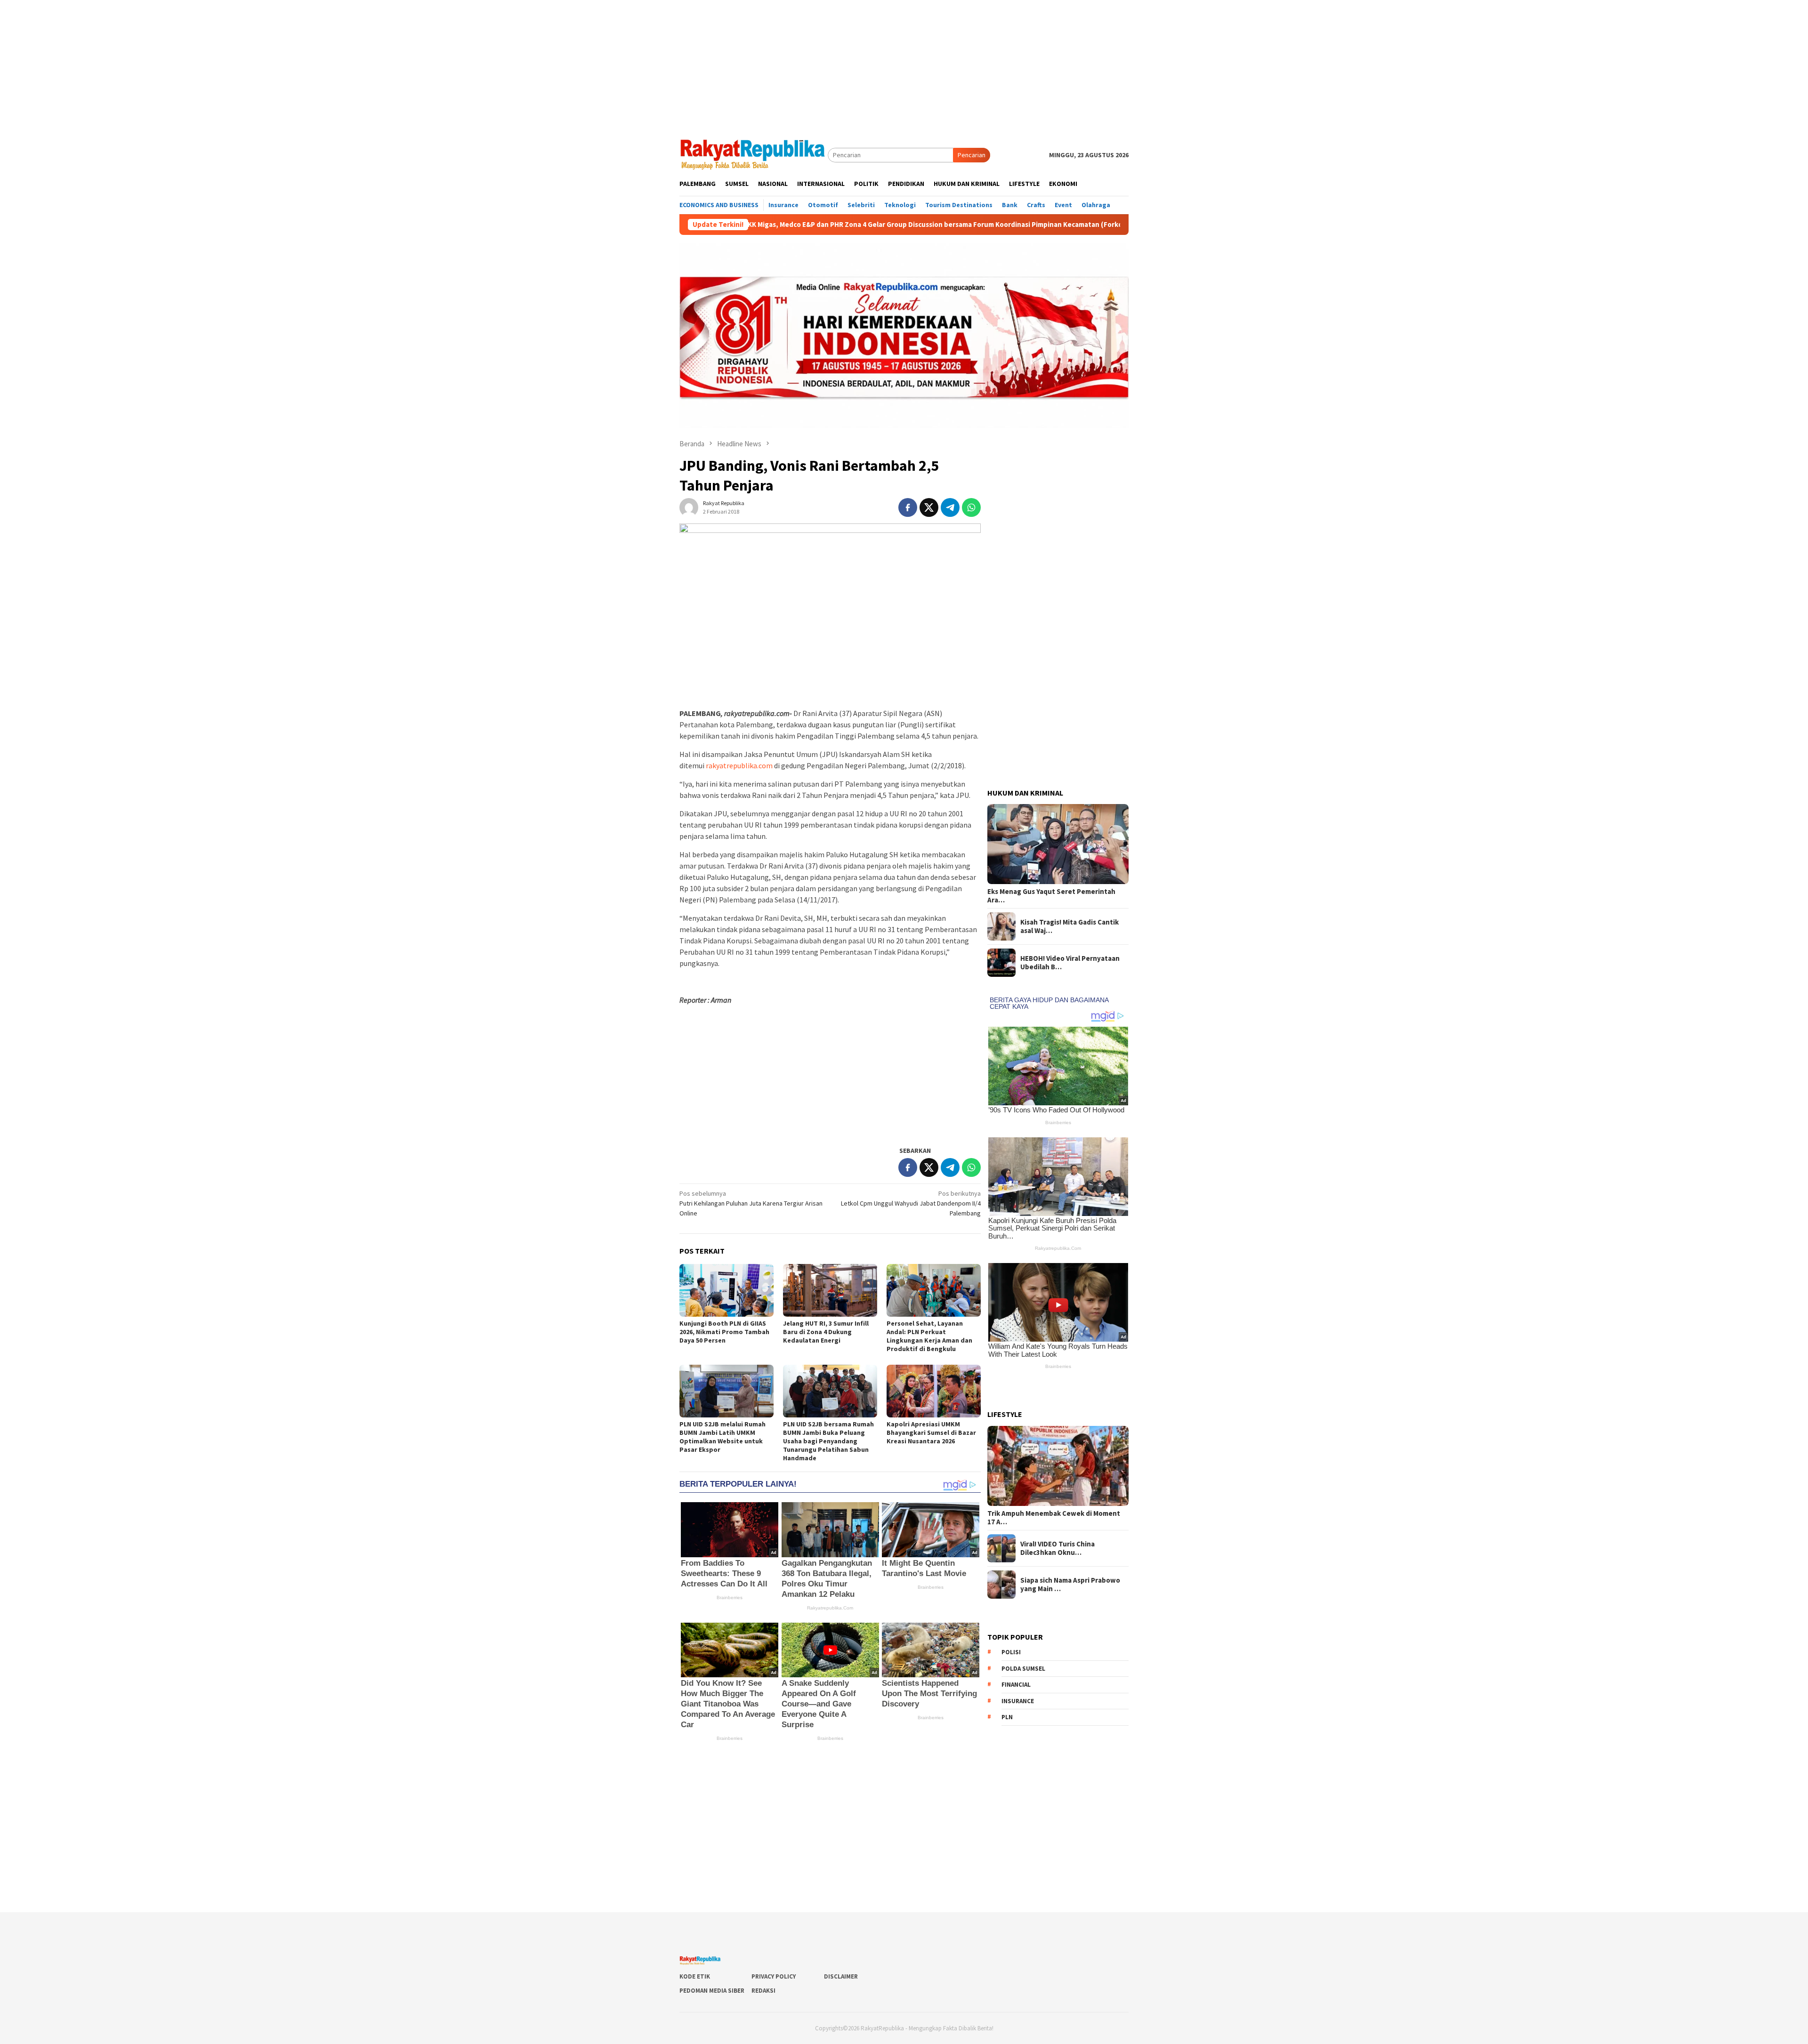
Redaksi (763, 1991)
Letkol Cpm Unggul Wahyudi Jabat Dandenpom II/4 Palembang (911, 1203)
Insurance (1018, 1701)
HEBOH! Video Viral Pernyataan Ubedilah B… (1070, 963)
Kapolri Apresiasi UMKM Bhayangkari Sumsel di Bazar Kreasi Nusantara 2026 (931, 1432)
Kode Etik (695, 1976)
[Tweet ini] (929, 507)
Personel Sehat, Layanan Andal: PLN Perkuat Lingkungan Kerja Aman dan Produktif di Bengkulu (929, 1336)
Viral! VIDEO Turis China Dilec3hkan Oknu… (1057, 1548)
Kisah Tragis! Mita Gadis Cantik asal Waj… (1069, 926)
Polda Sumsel (1023, 1669)
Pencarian (972, 155)
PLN (1007, 1717)
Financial (1016, 1685)
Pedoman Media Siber (712, 1991)
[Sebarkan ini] (908, 507)
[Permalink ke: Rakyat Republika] (689, 507)
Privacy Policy (774, 1976)
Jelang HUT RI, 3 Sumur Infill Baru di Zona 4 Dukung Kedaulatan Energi (826, 1332)
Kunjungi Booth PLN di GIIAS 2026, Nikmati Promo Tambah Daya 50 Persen (724, 1332)
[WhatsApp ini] (971, 507)
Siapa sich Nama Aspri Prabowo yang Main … (1070, 1585)
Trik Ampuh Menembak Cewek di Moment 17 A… (1054, 1518)
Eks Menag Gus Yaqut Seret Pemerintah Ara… (1051, 896)
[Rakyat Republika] (754, 154)
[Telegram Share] (950, 507)
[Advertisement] (904, 66)
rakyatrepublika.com (739, 765)
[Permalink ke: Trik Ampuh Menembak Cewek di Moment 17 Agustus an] (1058, 1466)
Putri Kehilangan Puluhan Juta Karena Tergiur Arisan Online (751, 1203)
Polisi (1011, 1652)
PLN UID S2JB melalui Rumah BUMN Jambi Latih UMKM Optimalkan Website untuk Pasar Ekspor (722, 1437)
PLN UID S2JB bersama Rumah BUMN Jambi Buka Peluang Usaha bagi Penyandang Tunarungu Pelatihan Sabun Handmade (828, 1441)
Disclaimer (841, 1976)
